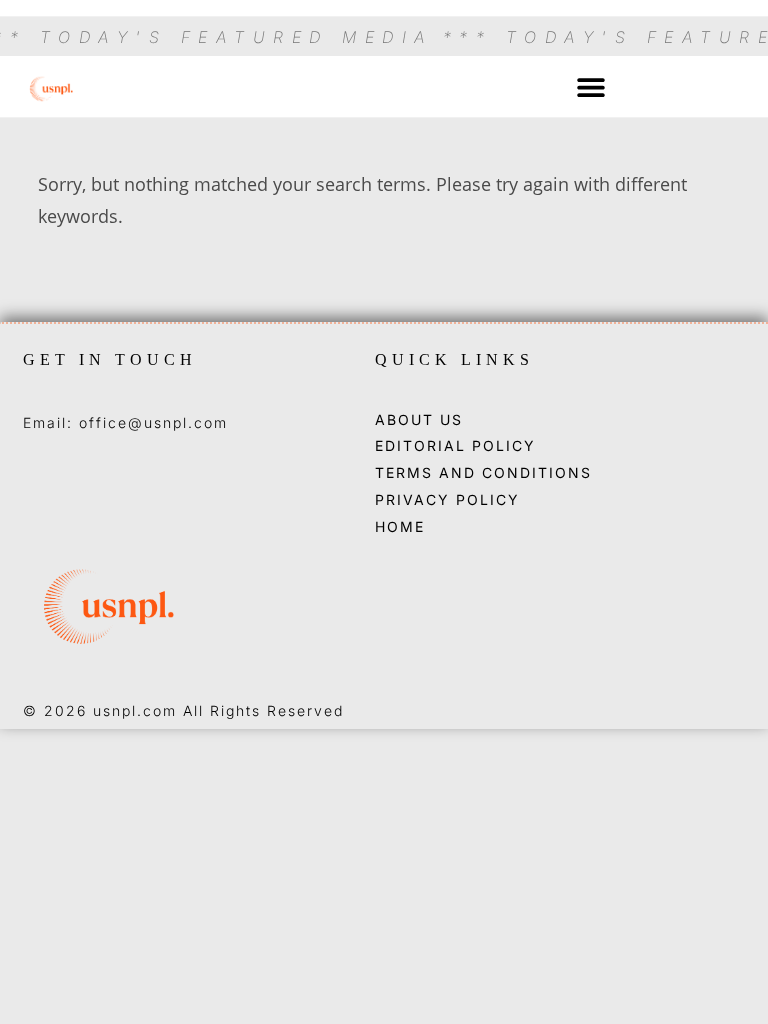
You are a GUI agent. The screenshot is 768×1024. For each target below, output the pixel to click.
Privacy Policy (447, 500)
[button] (591, 86)
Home (400, 527)
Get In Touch (110, 359)
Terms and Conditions (483, 473)
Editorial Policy (455, 446)
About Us (419, 420)
